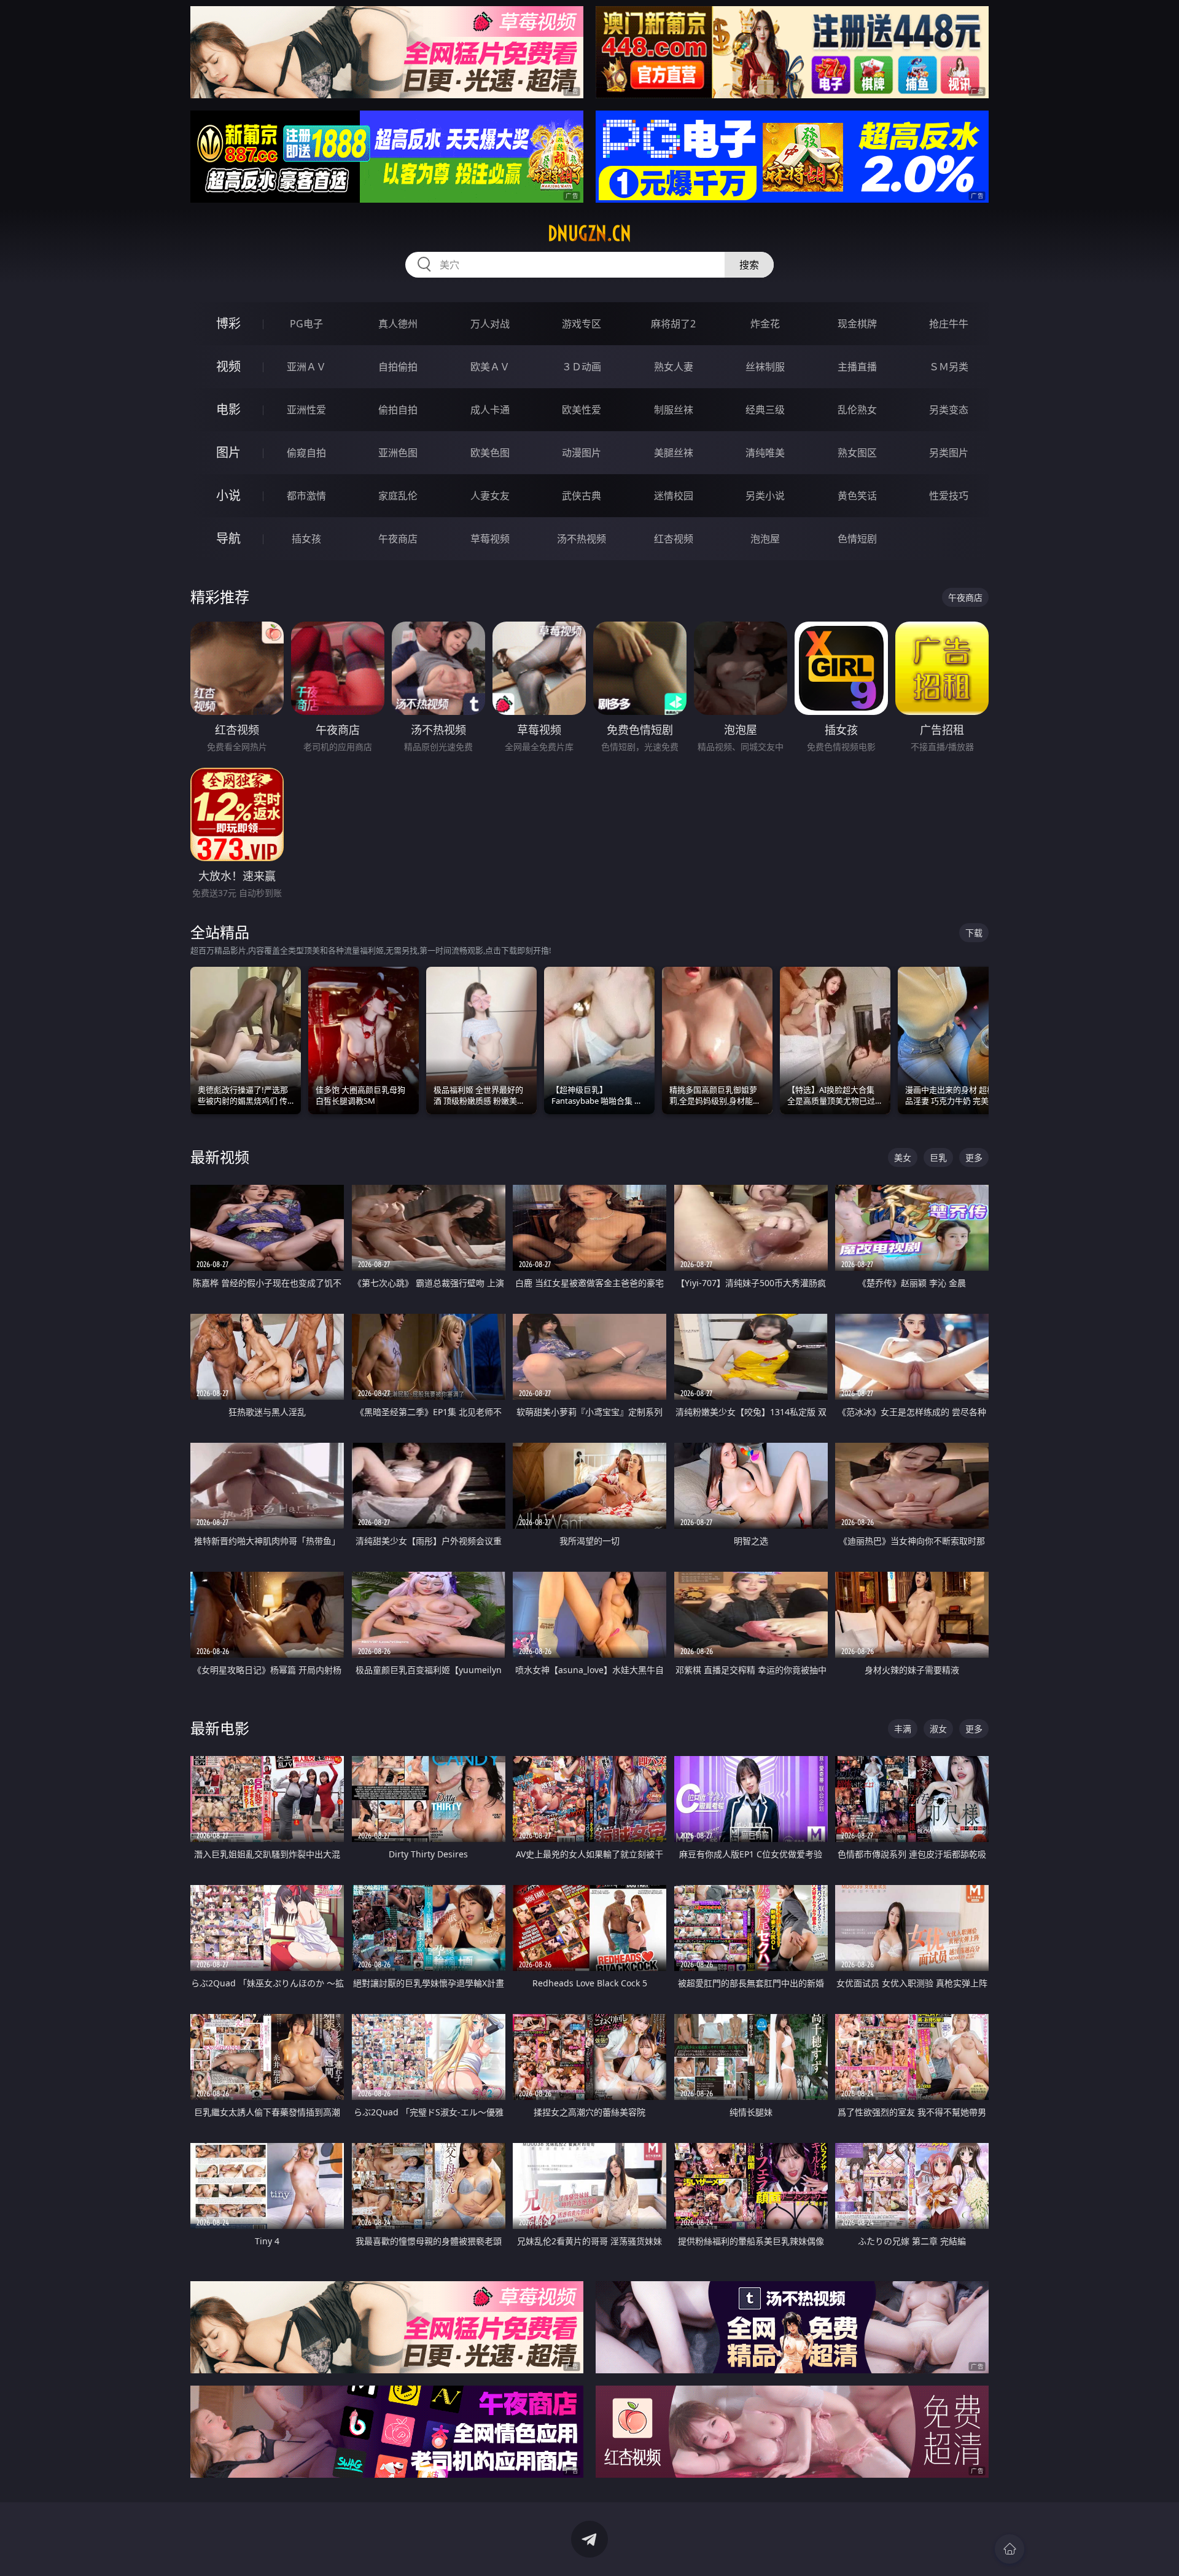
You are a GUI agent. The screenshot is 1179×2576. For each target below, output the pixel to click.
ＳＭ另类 (949, 367)
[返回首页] (1010, 2549)
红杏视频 (674, 539)
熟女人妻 (674, 367)
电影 (228, 409)
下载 (974, 933)
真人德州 (398, 324)
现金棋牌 (857, 324)
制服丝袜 (674, 410)
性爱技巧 (949, 496)
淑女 (938, 1729)
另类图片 (949, 453)
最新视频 (220, 1157)
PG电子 (306, 324)
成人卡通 (490, 410)
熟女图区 (857, 453)
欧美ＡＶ (490, 367)
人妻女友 (490, 496)
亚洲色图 (398, 453)
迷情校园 (674, 496)
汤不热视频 (582, 539)
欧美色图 (490, 453)
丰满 (903, 1729)
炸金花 (765, 324)
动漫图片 (582, 453)
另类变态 (949, 410)
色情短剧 (857, 539)
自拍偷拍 (398, 367)
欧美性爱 (582, 410)
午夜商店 (398, 539)
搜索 (749, 265)
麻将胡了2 (673, 324)
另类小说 (765, 496)
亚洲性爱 (306, 410)
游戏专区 (582, 324)
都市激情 (306, 496)
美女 (903, 1157)
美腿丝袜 (674, 453)
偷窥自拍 (306, 453)
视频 (228, 366)
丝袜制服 (765, 367)
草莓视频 (490, 539)
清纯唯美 (765, 453)
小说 (228, 495)
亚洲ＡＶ (306, 367)
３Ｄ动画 (582, 367)
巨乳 (938, 1157)
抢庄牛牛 (949, 324)
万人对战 (490, 324)
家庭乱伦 (398, 496)
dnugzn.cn (589, 233)
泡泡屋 (765, 539)
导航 (228, 538)
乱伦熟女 (857, 410)
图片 (228, 452)
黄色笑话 (857, 496)
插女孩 (306, 539)
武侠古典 (582, 496)
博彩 (228, 323)
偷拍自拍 (398, 410)
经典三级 (765, 410)
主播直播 (857, 367)
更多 (974, 1157)
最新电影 (220, 1728)
